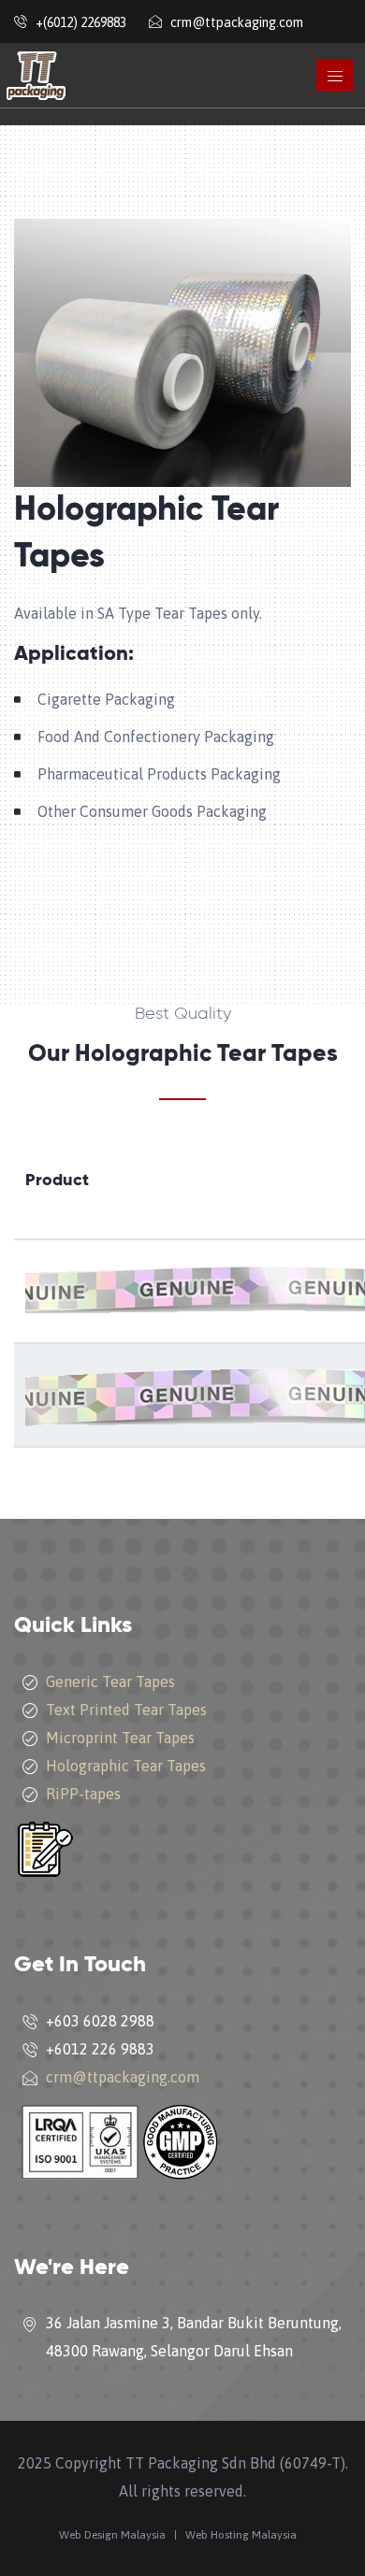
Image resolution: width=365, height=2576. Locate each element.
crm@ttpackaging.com (123, 2077)
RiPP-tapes (83, 1794)
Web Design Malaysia (112, 2535)
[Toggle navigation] (335, 75)
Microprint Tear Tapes (120, 1738)
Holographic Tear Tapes (126, 1766)
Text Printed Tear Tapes (126, 1710)
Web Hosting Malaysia (241, 2535)
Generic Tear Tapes (110, 1682)
